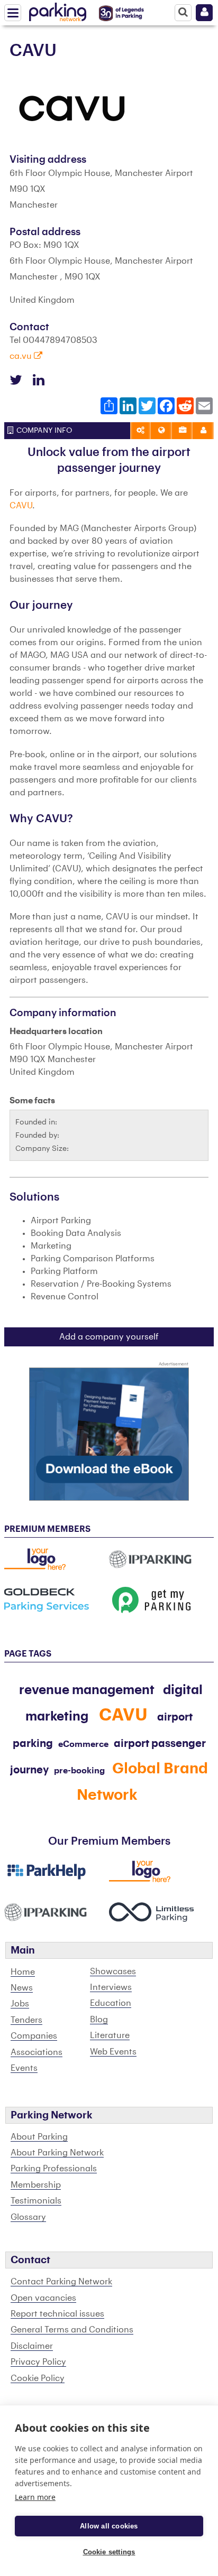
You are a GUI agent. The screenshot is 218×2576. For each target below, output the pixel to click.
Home (23, 1972)
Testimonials (36, 2201)
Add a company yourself (109, 1337)
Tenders (26, 2020)
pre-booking (79, 1771)
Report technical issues (57, 2314)
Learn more (35, 2497)
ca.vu (22, 356)
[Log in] (204, 13)
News (22, 1988)
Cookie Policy (38, 2378)
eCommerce (83, 1744)
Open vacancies (43, 2298)
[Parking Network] (58, 10)
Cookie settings (109, 2552)
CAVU (21, 506)
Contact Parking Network (61, 2282)
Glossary (28, 2217)
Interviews (111, 1987)
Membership (36, 2185)
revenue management (87, 1690)
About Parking (39, 2137)
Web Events (113, 2052)
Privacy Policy (38, 2362)
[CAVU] (73, 108)
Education (111, 2003)
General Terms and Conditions (72, 2330)
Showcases (113, 1971)
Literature (110, 2035)
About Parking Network (57, 2153)
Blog (99, 2020)
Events (24, 2068)
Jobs (20, 2004)
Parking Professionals (54, 2169)
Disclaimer (32, 2346)
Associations (37, 2052)
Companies (34, 2036)
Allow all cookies (109, 2526)
